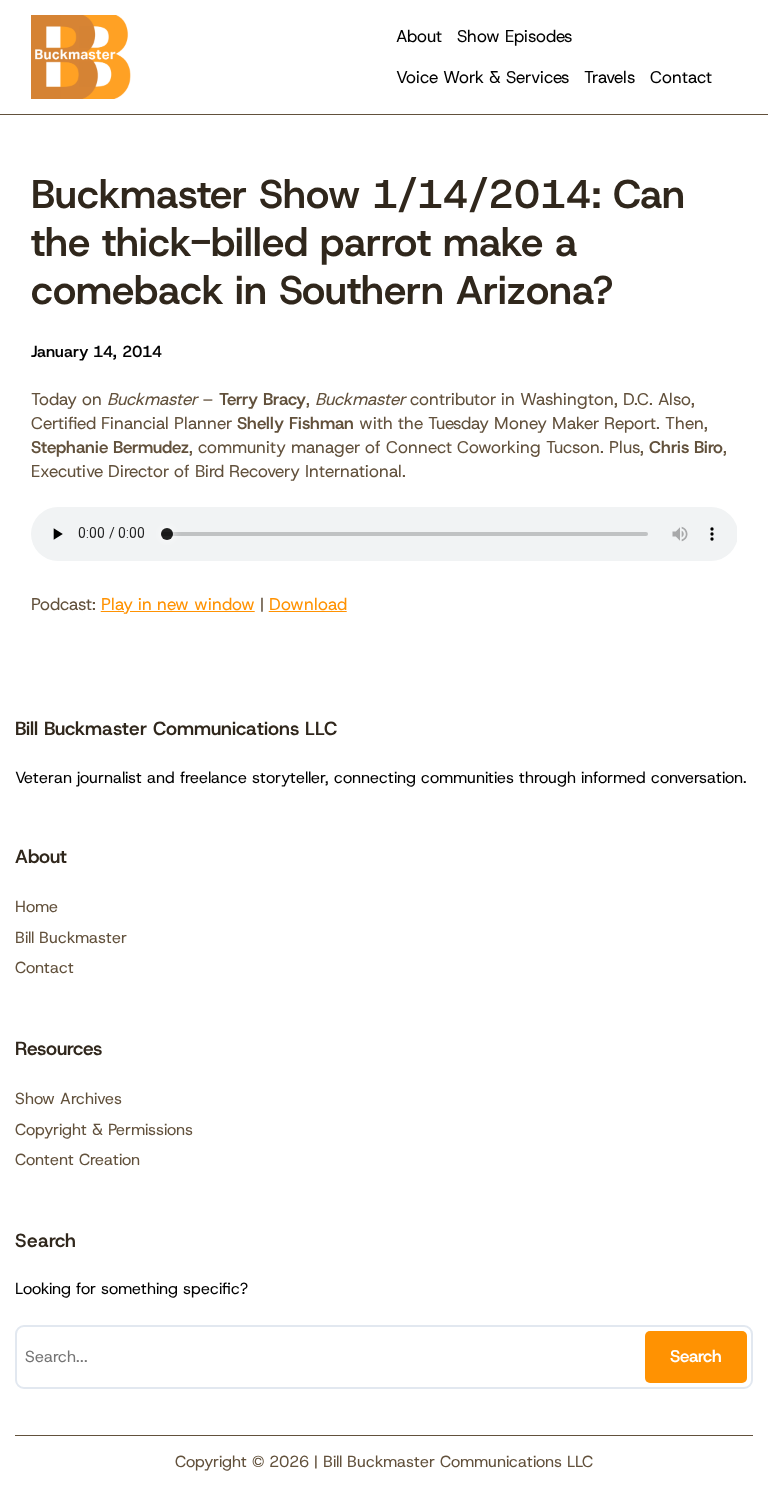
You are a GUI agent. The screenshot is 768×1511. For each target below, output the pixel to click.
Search (696, 1356)
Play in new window (178, 604)
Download (308, 604)
